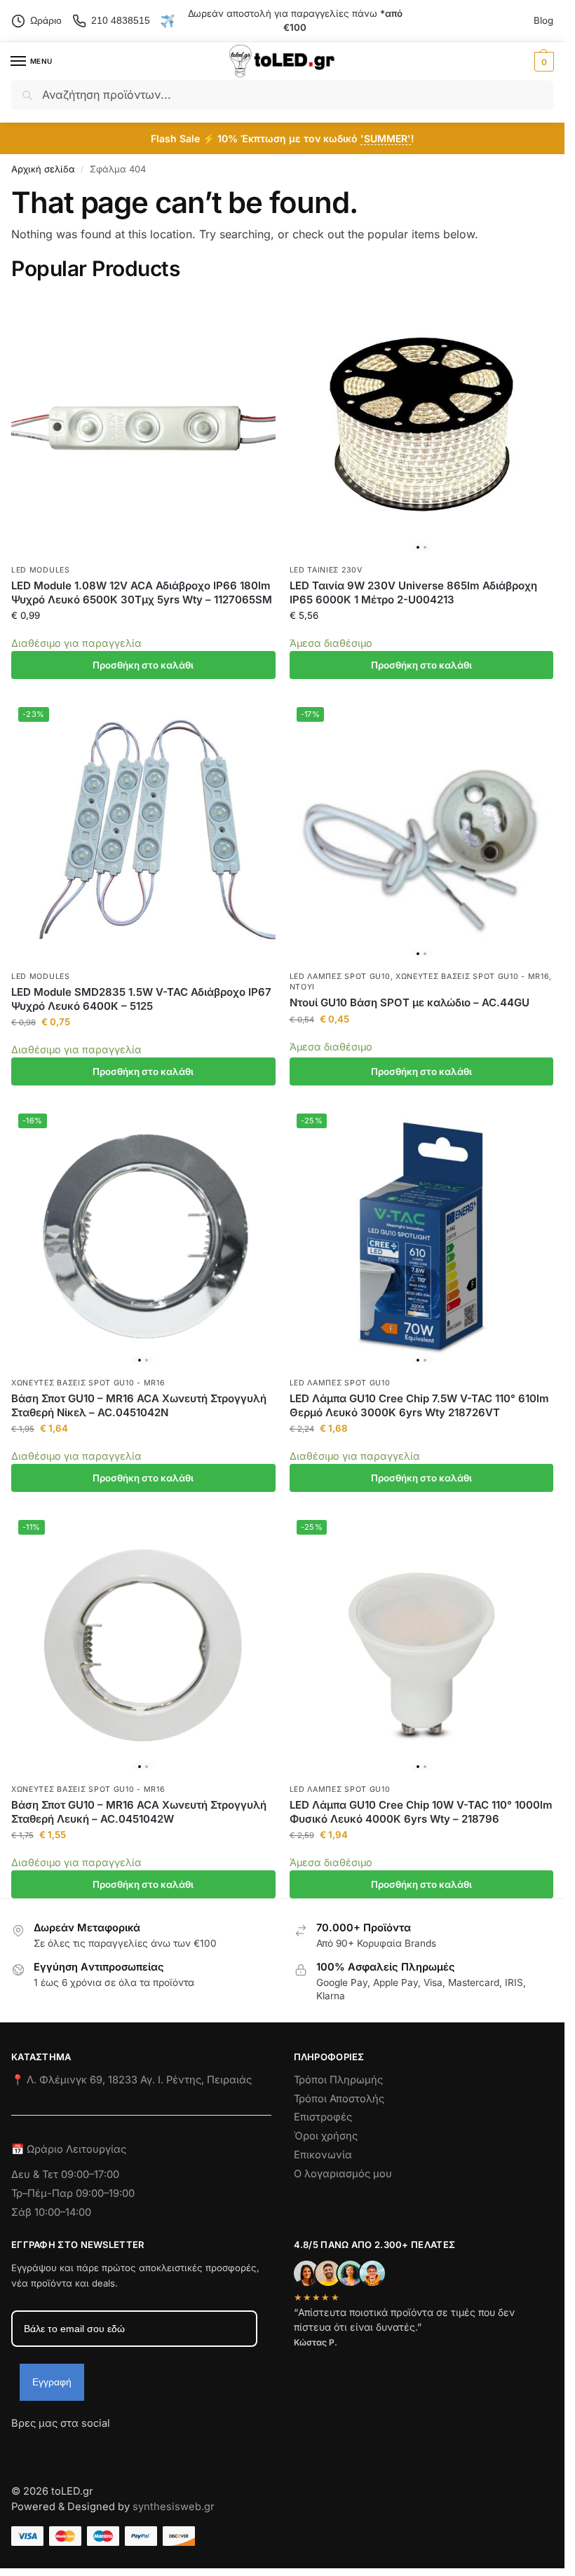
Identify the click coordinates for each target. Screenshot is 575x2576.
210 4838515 (121, 20)
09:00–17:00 (90, 2174)
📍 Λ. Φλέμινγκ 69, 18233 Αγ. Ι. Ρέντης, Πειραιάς (131, 2080)
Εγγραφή (52, 2382)
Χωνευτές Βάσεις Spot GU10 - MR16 (472, 977)
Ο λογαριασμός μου (343, 2174)
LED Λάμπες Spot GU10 (340, 977)
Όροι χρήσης (326, 2136)
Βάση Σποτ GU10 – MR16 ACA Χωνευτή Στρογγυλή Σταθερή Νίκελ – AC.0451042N (139, 1405)
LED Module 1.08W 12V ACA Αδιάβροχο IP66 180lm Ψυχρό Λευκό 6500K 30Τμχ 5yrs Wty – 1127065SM (142, 592)
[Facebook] (18, 2448)
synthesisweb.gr (174, 2507)
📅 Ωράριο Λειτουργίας (69, 2149)
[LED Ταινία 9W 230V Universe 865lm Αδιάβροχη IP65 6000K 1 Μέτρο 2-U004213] (422, 426)
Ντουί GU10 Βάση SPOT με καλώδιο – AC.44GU (410, 1002)
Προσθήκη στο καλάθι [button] (143, 665)
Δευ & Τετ (36, 2174)
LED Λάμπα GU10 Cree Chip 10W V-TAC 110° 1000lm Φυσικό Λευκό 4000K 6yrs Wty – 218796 (421, 1812)
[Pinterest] (148, 2448)
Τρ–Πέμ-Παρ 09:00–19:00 (73, 2193)
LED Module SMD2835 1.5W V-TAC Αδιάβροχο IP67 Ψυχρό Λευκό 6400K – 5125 (141, 999)
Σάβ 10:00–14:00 (51, 2212)
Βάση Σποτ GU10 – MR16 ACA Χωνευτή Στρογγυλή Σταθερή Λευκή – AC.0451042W (139, 1812)
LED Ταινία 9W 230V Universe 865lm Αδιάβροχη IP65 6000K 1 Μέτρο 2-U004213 (413, 592)
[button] (542, 62)
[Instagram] (47, 2448)
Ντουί (303, 987)
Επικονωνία (323, 2155)
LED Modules (41, 570)
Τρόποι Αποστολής (339, 2099)
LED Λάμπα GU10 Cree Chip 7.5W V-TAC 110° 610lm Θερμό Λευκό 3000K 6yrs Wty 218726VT (419, 1405)
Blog (543, 20)
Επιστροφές (323, 2117)
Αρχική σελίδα (43, 169)
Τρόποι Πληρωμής (338, 2080)
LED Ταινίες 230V (326, 570)
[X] (97, 2448)
